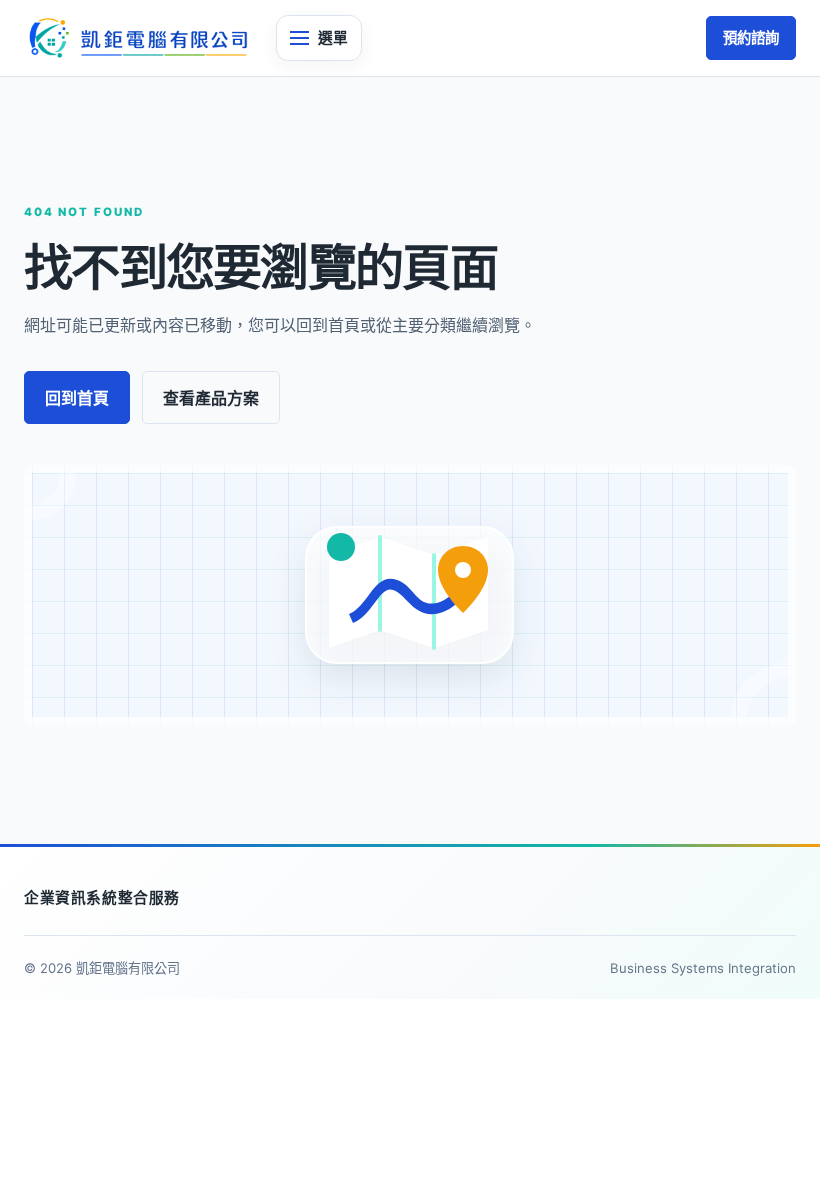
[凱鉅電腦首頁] (137, 38)
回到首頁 (77, 398)
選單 (333, 38)
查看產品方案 (211, 398)
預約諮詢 (751, 37)
